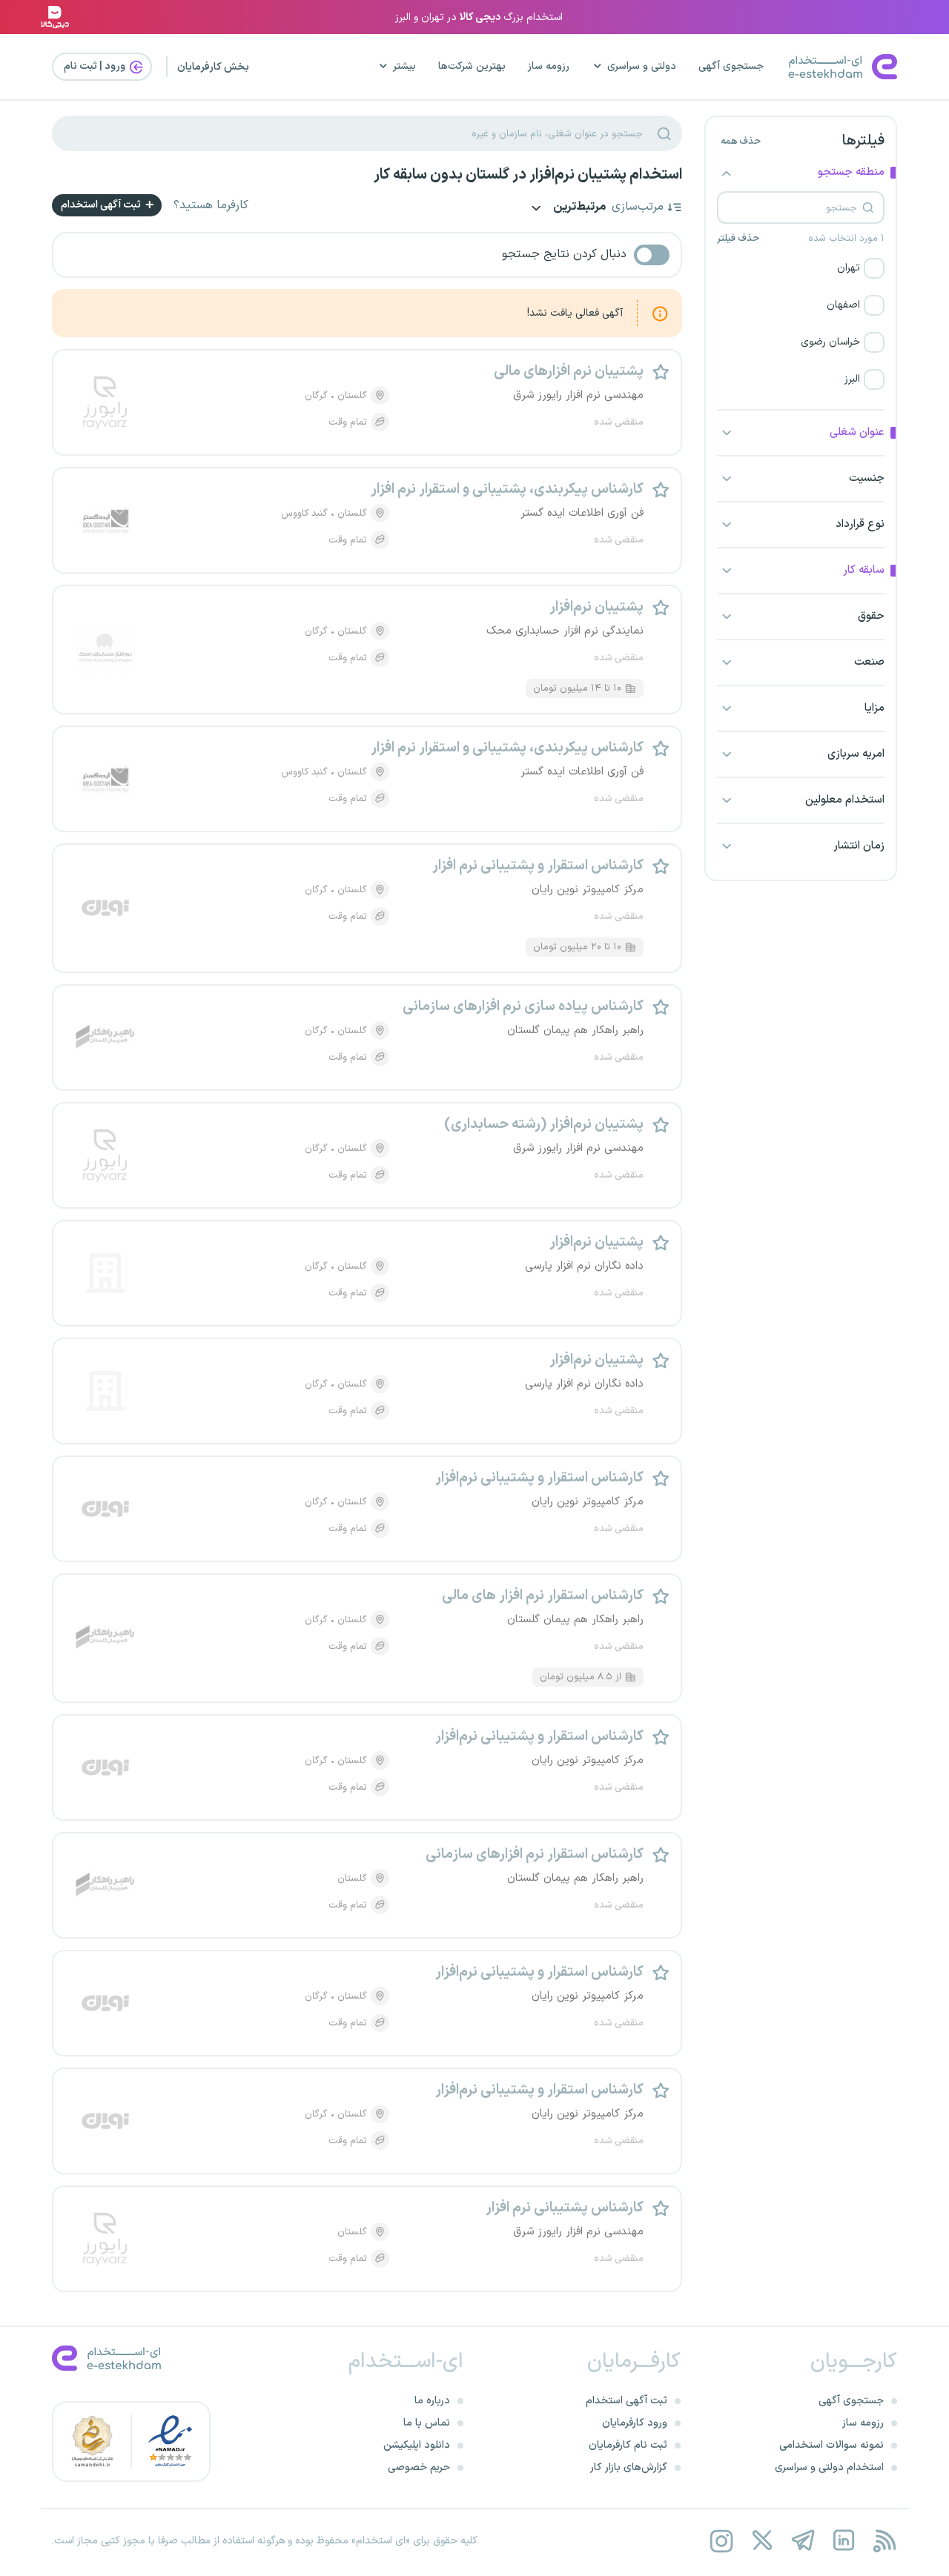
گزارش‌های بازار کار (629, 2467)
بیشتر (404, 66)
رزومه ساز (549, 66)
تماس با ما (427, 2423)
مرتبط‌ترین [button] (578, 208)
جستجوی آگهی (731, 66)
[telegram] (803, 2541)
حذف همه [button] (741, 142)
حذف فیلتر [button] (738, 239)
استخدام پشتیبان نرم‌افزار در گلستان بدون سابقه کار (528, 175)
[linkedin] (843, 2541)
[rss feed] (884, 2541)
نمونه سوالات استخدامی (831, 2445)
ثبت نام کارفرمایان (628, 2445)
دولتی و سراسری (642, 66)
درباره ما (432, 2401)
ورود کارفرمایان (635, 2423)
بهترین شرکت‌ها (472, 66)
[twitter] (762, 2541)
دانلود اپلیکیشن (417, 2445)
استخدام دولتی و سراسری (829, 2467)
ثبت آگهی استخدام (102, 205)
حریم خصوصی (419, 2467)
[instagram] (721, 2541)
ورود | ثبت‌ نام (96, 66)
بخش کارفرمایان (213, 67)
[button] (801, 268)
